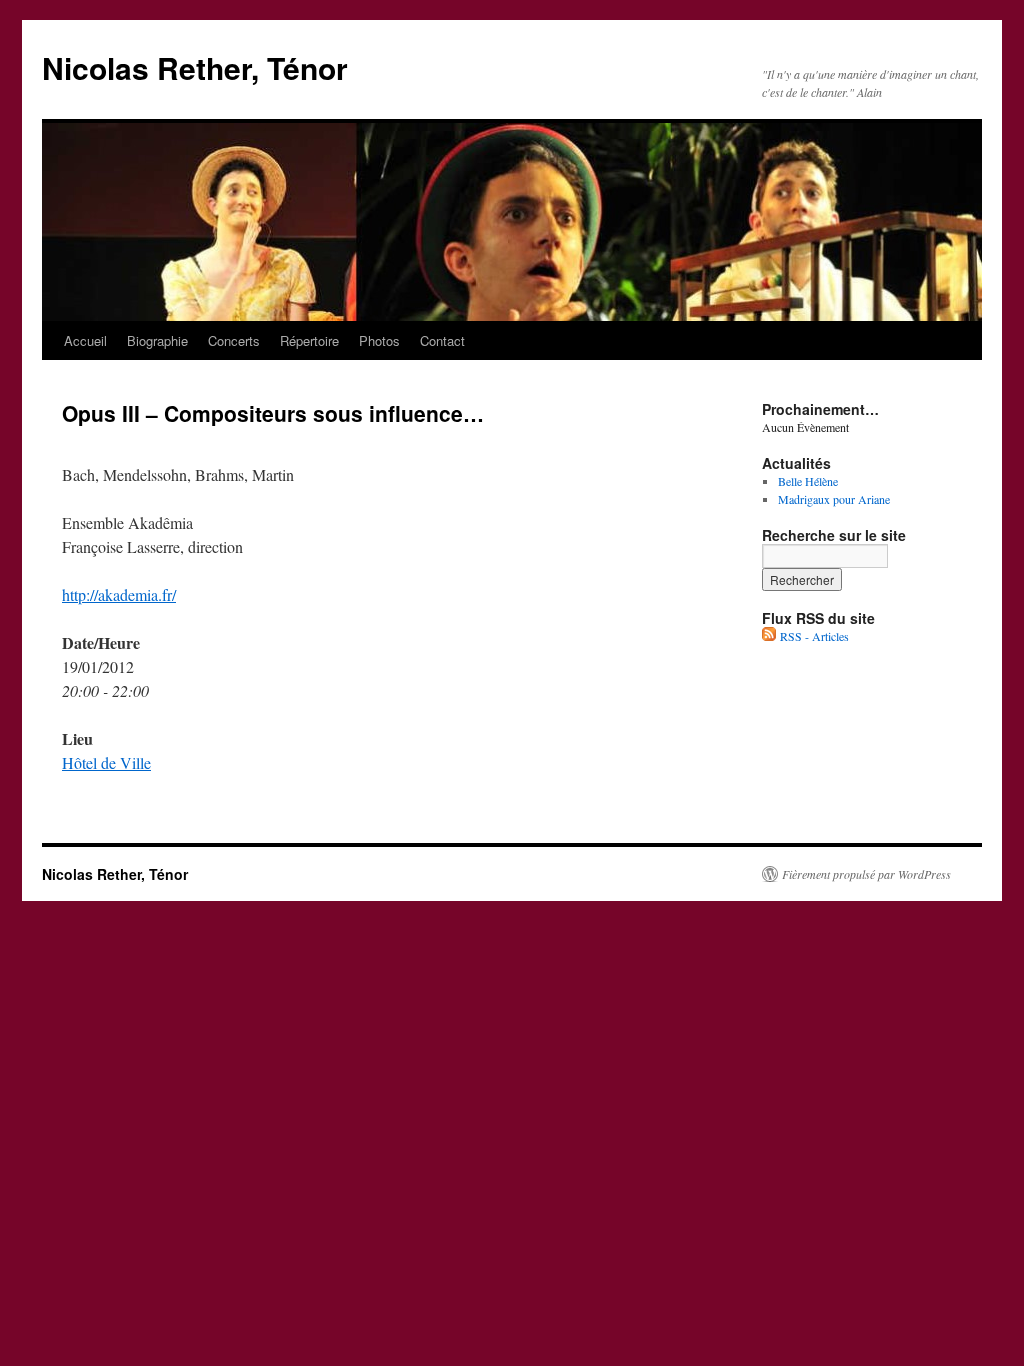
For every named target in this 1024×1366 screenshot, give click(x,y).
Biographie (157, 340)
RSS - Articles (812, 636)
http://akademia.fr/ (119, 594)
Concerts (234, 340)
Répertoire (309, 340)
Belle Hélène (808, 481)
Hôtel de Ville (106, 762)
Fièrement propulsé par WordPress (866, 874)
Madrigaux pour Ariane (834, 499)
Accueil (85, 340)
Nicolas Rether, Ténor (195, 67)
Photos (379, 340)
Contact (442, 340)
